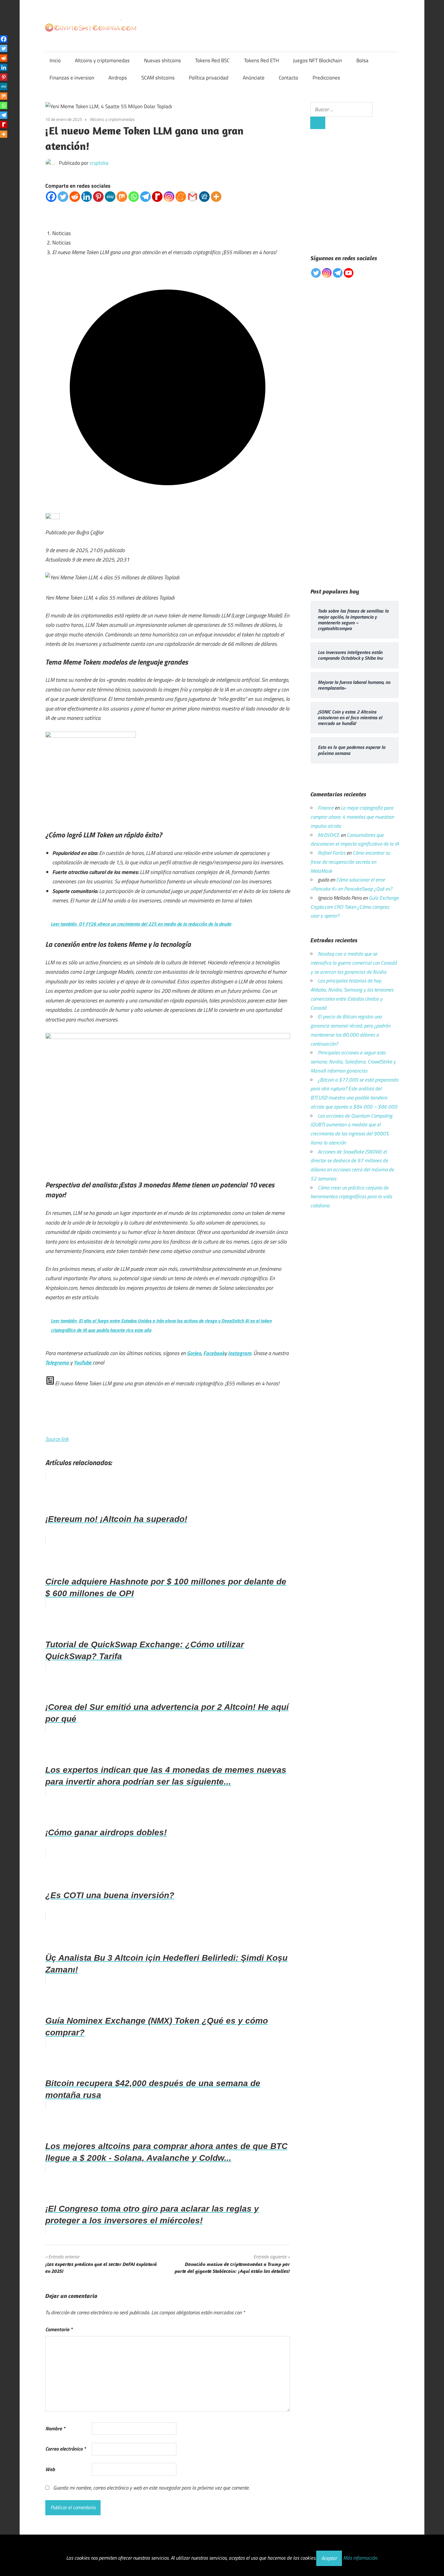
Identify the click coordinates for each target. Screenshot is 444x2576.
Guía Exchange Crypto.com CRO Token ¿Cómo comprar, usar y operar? (355, 907)
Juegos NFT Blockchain (317, 60)
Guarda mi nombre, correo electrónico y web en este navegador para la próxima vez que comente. (151, 2488)
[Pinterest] (98, 197)
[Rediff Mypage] (157, 197)
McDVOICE (329, 835)
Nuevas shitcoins (162, 60)
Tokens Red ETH (261, 60)
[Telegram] (145, 197)
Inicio (55, 60)
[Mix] (122, 197)
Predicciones (326, 78)
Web (50, 2469)
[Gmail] (193, 197)
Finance (326, 808)
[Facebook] (51, 197)
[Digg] (204, 197)
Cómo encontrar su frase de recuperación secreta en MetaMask (350, 862)
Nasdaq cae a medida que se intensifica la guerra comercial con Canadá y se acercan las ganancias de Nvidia (354, 963)
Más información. (360, 2558)
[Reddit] (75, 197)
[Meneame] (181, 197)
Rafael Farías (331, 853)
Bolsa (362, 60)
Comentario (59, 2329)
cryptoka (99, 163)
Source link (57, 1439)
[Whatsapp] (134, 197)
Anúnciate (254, 78)
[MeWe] (110, 197)
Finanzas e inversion (72, 78)
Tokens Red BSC (212, 60)
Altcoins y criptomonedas (102, 60)
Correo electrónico (66, 2449)
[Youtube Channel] (349, 273)
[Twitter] (63, 197)
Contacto (288, 78)
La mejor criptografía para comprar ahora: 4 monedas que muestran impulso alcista (352, 817)
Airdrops (118, 78)
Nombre (55, 2429)
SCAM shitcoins (158, 78)
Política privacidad (209, 78)
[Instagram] (169, 197)
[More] (216, 197)
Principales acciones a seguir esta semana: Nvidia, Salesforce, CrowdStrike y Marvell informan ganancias (353, 1062)
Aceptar (329, 2558)
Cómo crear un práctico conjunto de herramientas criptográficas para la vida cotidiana (351, 1197)
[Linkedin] (87, 197)
